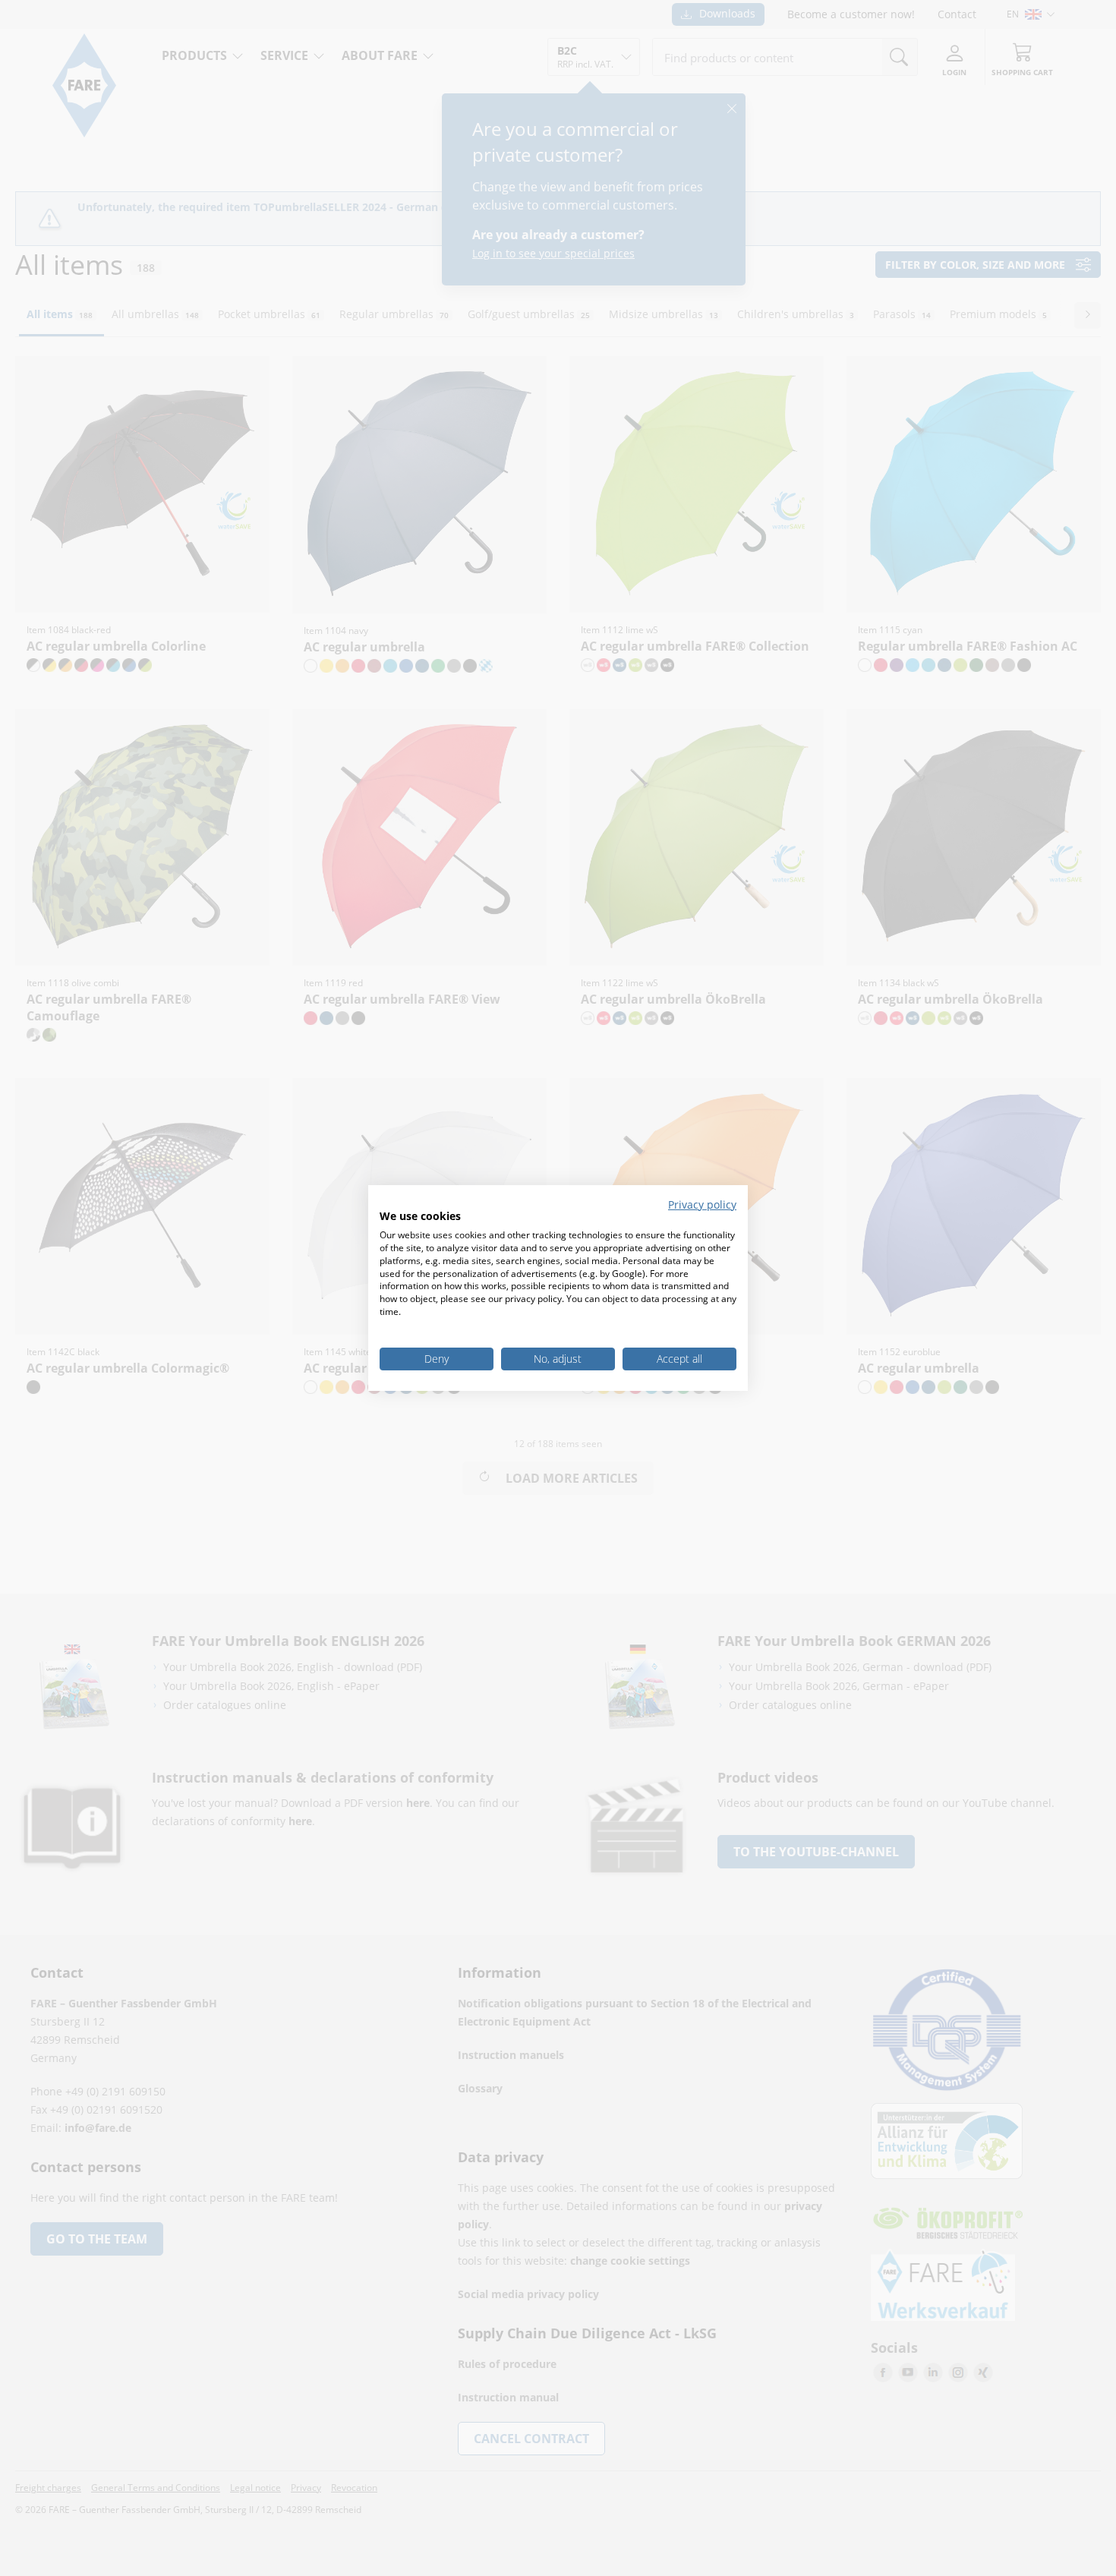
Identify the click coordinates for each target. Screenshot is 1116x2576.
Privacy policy (702, 1204)
